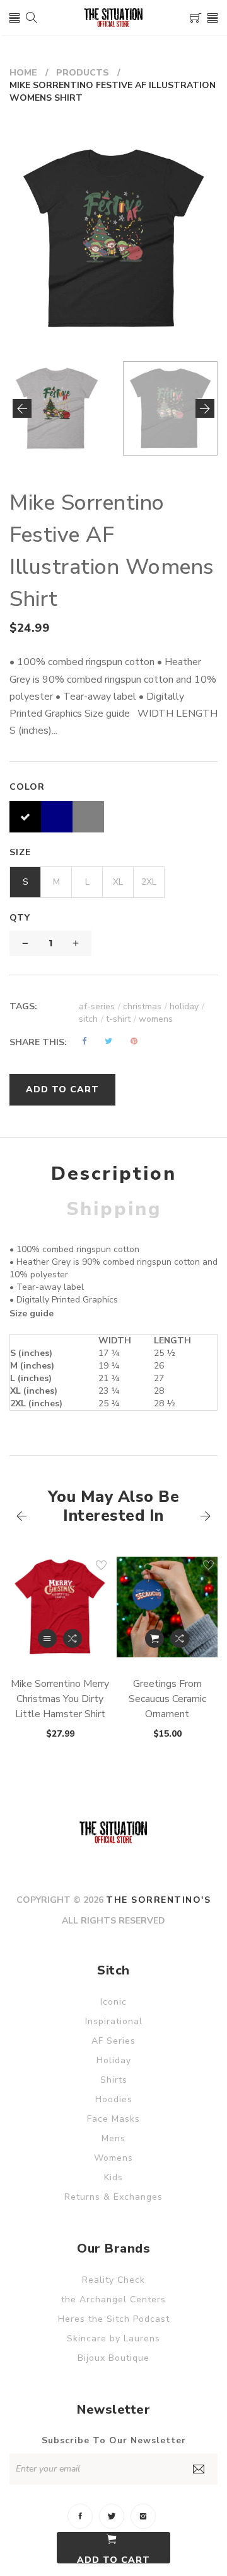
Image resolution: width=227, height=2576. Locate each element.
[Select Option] (47, 1638)
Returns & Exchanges (113, 2197)
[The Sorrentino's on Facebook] (80, 2516)
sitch (91, 1019)
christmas (145, 1006)
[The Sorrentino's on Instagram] (143, 2516)
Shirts (114, 2080)
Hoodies (114, 2099)
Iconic (113, 2002)
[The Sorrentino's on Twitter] (112, 2516)
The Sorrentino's (158, 1900)
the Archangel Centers (113, 2299)
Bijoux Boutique (113, 2358)
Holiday (114, 2060)
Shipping (114, 1209)
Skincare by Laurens (113, 2338)
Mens (113, 2138)
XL (118, 882)
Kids (113, 2177)
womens (156, 1019)
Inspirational (114, 2021)
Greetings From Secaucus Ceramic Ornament (167, 1699)
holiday (187, 1006)
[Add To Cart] (154, 1638)
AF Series (113, 2041)
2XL (149, 882)
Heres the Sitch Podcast (114, 2319)
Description (114, 1174)
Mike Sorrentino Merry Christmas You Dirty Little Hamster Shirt (60, 1699)
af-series (100, 1006)
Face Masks (113, 2119)
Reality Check (113, 2280)
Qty (20, 918)
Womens (113, 2158)
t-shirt (121, 1019)
